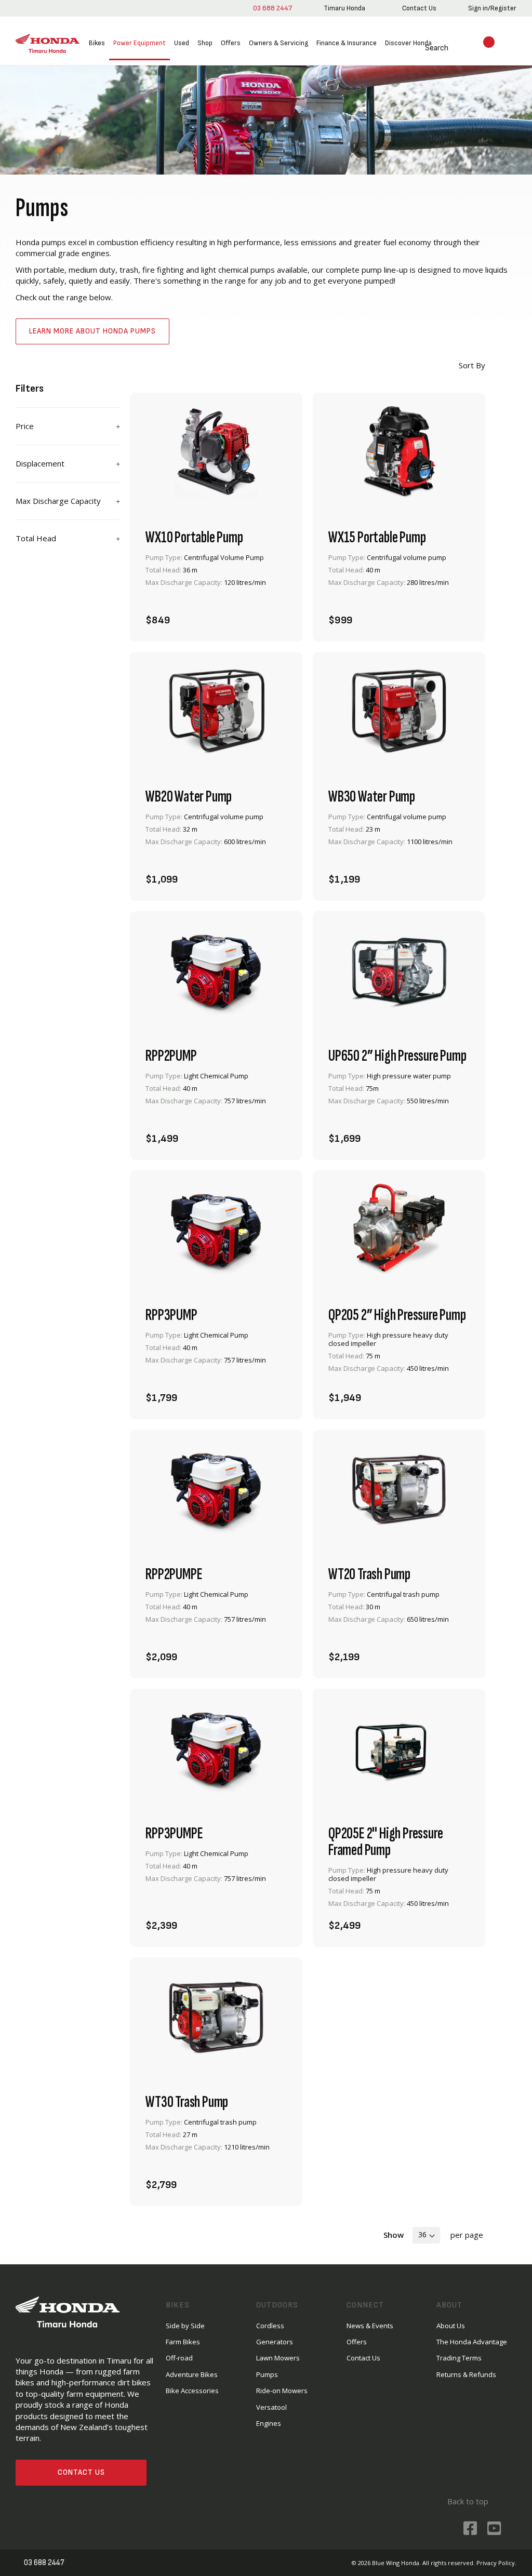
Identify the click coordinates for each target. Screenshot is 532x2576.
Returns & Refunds (466, 2374)
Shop (205, 43)
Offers (231, 43)
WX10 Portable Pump (194, 537)
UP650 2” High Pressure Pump (397, 1056)
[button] (275, 614)
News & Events (370, 2325)
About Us (451, 2325)
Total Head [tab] (36, 538)
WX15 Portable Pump (377, 537)
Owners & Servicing (278, 43)
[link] (343, 8)
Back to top (467, 2501)
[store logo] (48, 44)
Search (424, 48)
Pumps (267, 2374)
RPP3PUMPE (174, 1833)
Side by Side (185, 2325)
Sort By (471, 365)
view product (216, 586)
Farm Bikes (183, 2341)
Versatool (271, 2407)
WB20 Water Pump (189, 796)
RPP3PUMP (171, 1315)
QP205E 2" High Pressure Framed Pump (385, 1841)
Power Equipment (139, 43)
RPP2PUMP (171, 1056)
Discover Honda (408, 43)
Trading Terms (459, 2358)
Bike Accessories (192, 2390)
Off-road (179, 2358)
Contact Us (81, 2472)
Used (182, 43)
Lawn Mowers (278, 2358)
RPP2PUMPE (174, 1574)
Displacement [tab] (40, 463)
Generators (275, 2341)
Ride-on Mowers (282, 2390)
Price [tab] (25, 426)
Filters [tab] (30, 389)
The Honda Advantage (472, 2341)
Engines (269, 2423)
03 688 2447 (270, 8)
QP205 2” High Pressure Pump (397, 1315)
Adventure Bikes (192, 2374)
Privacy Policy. (496, 2562)
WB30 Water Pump (372, 796)
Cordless (270, 2325)
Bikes (97, 43)
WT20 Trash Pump (369, 1574)
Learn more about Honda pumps (92, 331)
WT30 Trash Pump (187, 2102)
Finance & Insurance (347, 43)
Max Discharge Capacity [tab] (58, 501)
